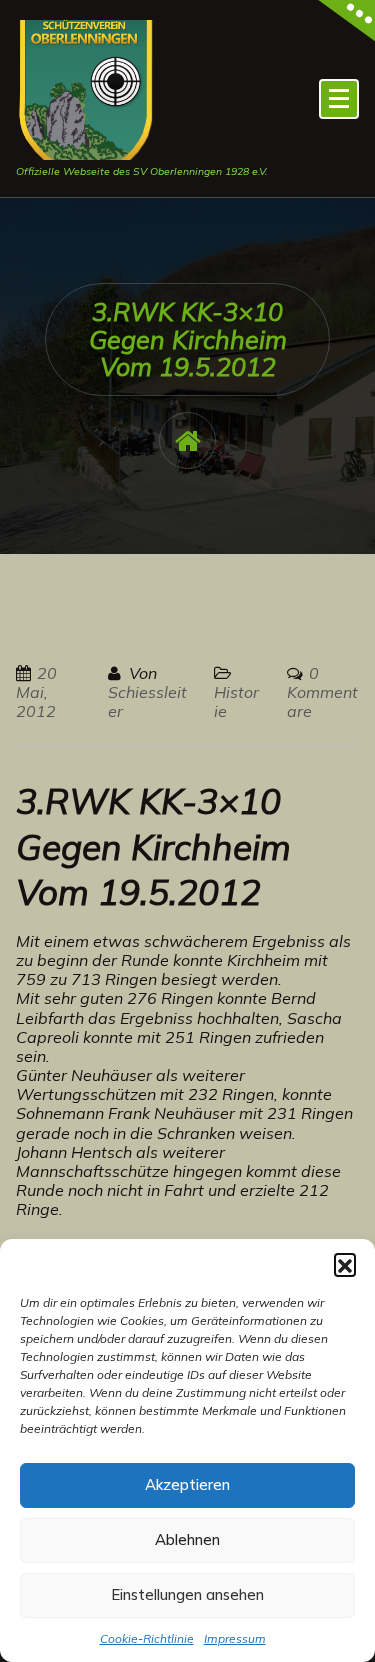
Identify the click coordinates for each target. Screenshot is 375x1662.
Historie (236, 701)
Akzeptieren (187, 1484)
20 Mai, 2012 (36, 692)
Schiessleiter (147, 701)
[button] (345, 1264)
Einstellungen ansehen (187, 1594)
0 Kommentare (322, 692)
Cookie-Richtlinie (147, 1638)
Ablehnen (187, 1539)
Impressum (235, 1638)
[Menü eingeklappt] (339, 99)
